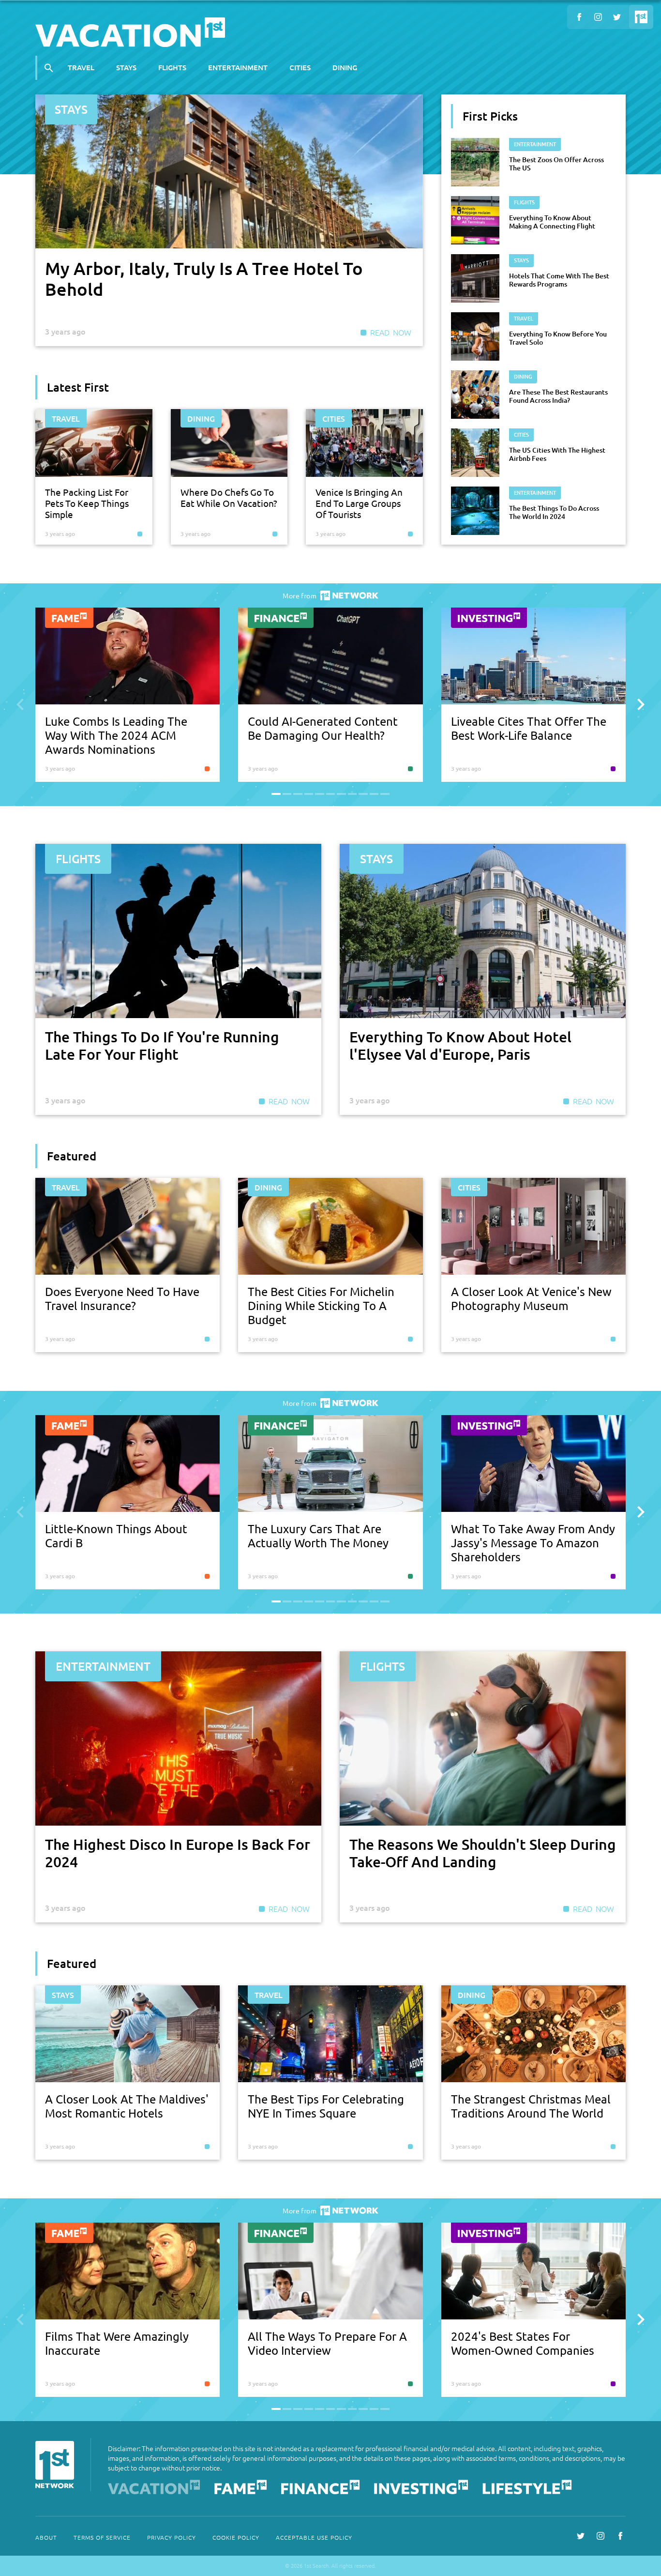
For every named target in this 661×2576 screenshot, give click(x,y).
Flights (172, 67)
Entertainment (238, 67)
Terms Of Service (102, 2537)
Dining (345, 67)
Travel (81, 67)
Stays (126, 67)
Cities (300, 67)
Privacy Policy (172, 2537)
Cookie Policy (236, 2537)
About (46, 2537)
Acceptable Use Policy (314, 2537)
